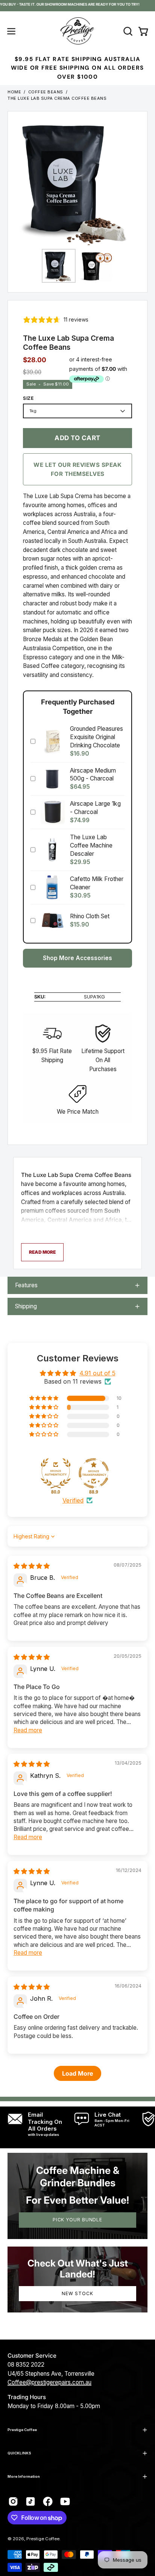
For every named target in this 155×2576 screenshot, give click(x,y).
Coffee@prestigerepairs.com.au (49, 2382)
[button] (127, 31)
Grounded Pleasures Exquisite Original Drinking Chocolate (96, 737)
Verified (73, 1500)
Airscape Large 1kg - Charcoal (95, 808)
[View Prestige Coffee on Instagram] (13, 2501)
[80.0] (56, 1473)
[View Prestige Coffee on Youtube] (65, 2501)
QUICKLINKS (19, 2453)
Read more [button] (28, 1730)
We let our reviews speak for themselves (77, 469)
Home (14, 92)
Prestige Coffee (22, 2430)
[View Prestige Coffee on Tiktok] (30, 2501)
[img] (32, 1566)
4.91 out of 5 (97, 1373)
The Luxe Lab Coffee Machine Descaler (91, 845)
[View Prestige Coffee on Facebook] (48, 2501)
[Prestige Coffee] (77, 31)
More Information (24, 2476)
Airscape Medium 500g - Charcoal (93, 774)
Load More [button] (77, 2073)
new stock (77, 2293)
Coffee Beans (46, 92)
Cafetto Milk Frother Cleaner (97, 883)
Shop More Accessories (77, 958)
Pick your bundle (77, 2220)
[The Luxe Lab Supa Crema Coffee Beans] (59, 266)
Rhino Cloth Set (90, 916)
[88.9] (94, 1473)
